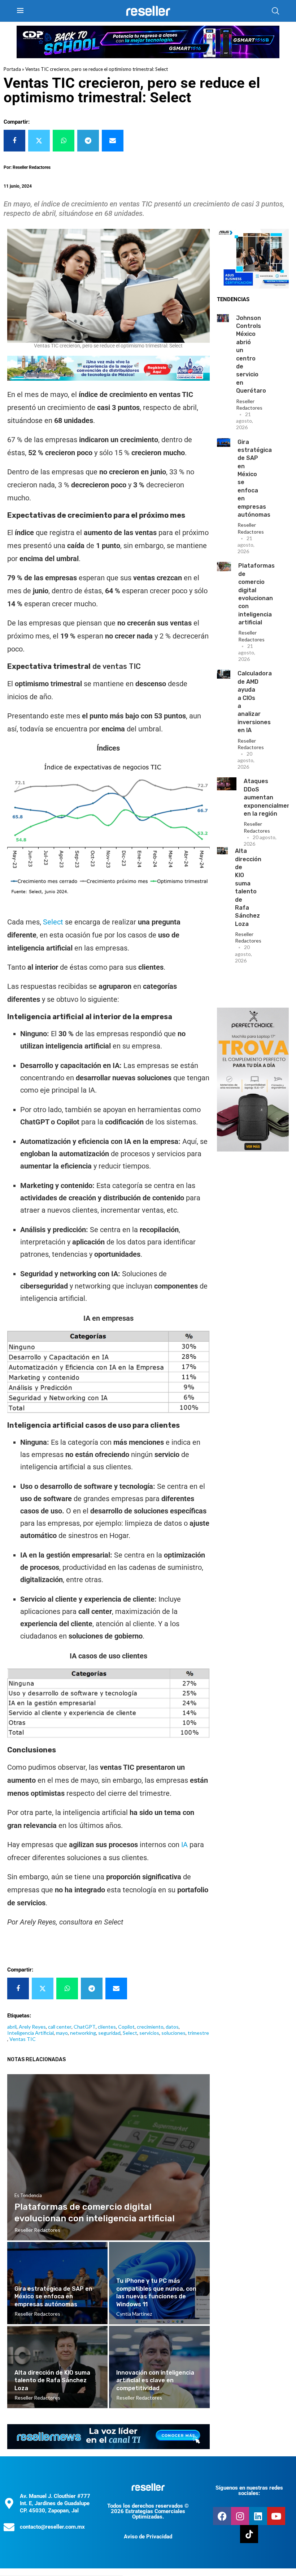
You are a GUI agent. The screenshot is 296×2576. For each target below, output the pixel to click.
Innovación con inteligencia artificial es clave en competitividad (155, 2380)
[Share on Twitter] (39, 141)
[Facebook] (222, 2516)
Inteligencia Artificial (31, 2033)
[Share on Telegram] (88, 141)
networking (83, 2033)
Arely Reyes (32, 2027)
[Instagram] (240, 2516)
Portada (12, 69)
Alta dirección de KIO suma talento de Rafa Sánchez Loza (52, 2380)
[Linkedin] (258, 2516)
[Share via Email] (113, 141)
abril (12, 2027)
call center (60, 2027)
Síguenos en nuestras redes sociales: (249, 2490)
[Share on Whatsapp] (64, 141)
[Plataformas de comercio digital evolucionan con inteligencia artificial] (224, 567)
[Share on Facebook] (14, 141)
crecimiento (150, 2027)
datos (172, 2027)
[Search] (275, 11)
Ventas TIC (23, 2039)
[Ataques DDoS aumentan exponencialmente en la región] (227, 784)
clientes (107, 2027)
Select (53, 922)
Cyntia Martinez (134, 2314)
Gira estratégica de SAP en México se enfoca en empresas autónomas (53, 2297)
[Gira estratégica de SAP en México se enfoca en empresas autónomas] (224, 443)
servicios (149, 2033)
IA (184, 1845)
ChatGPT (85, 2027)
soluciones (173, 2033)
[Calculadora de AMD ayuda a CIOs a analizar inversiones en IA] (224, 674)
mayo (62, 2033)
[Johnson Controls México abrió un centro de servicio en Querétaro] (223, 318)
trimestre (198, 2033)
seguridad (109, 2033)
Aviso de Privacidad (148, 2537)
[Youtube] (276, 2516)
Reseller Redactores (249, 404)
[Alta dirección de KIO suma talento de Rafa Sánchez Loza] (222, 851)
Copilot (126, 2027)
